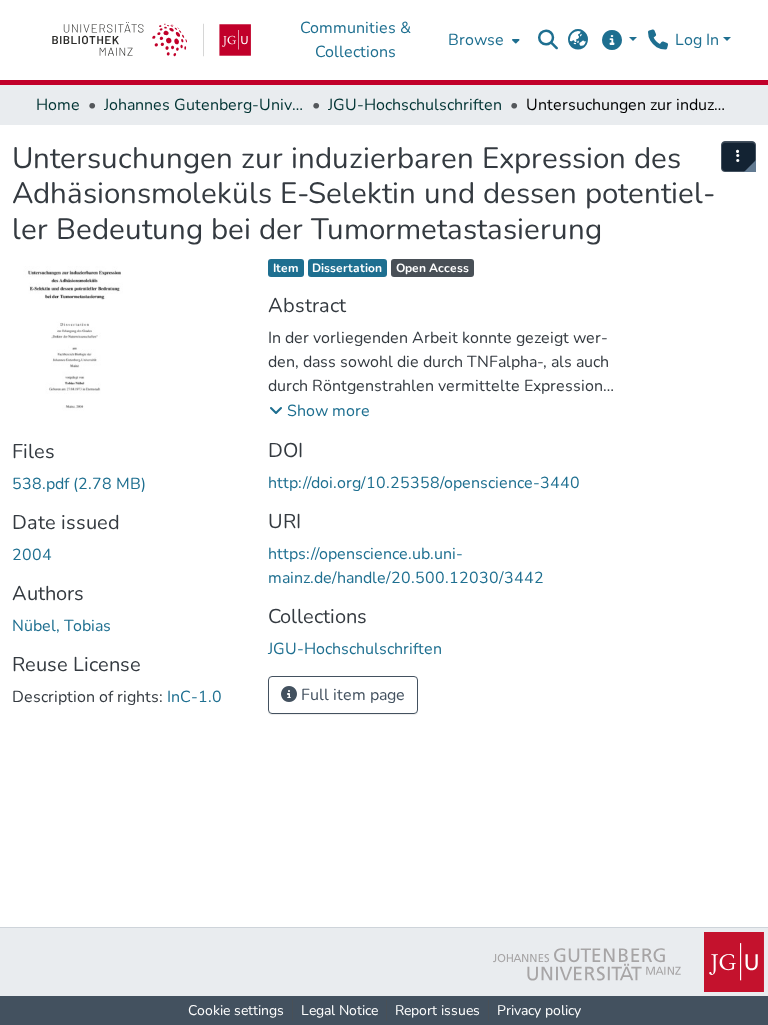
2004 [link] (32, 555)
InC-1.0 (194, 697)
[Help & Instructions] (618, 40)
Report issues (437, 1010)
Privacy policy (539, 1010)
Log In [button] (699, 40)
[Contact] (657, 40)
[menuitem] (482, 40)
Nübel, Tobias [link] (61, 626)
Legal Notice (339, 1010)
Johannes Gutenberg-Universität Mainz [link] (204, 105)
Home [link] (58, 105)
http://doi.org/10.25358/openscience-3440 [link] (424, 483)
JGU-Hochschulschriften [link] (415, 105)
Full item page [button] (351, 695)
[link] (151, 40)
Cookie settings (236, 1010)
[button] (548, 40)
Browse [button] (476, 40)
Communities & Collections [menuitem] (355, 40)
